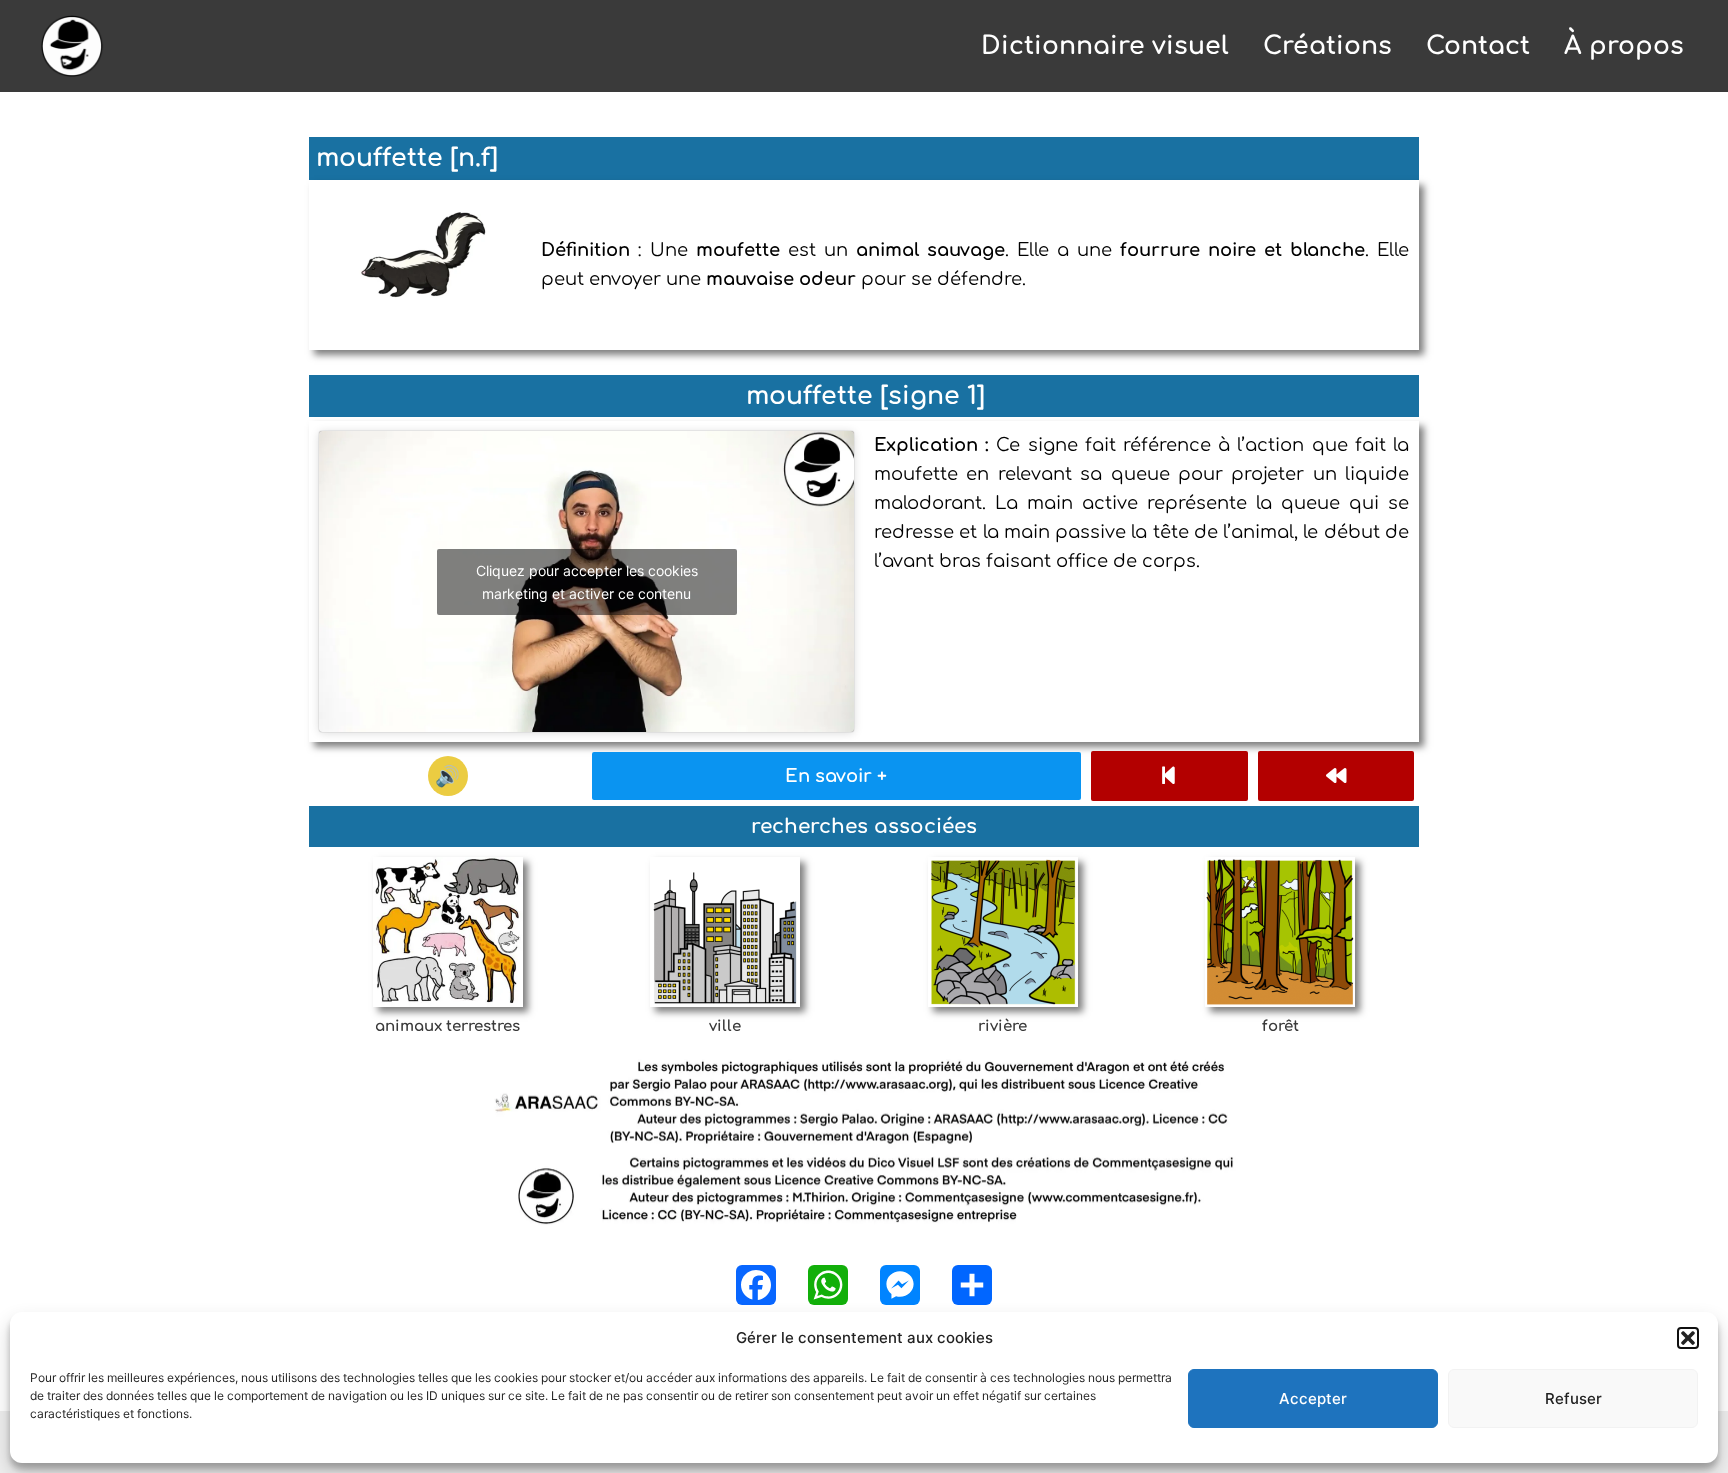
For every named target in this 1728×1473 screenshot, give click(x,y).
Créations (1327, 46)
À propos (1624, 46)
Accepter (1313, 1398)
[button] (1688, 1338)
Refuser (1573, 1398)
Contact (1478, 46)
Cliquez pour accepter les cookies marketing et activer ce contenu (587, 582)
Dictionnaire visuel (1105, 46)
